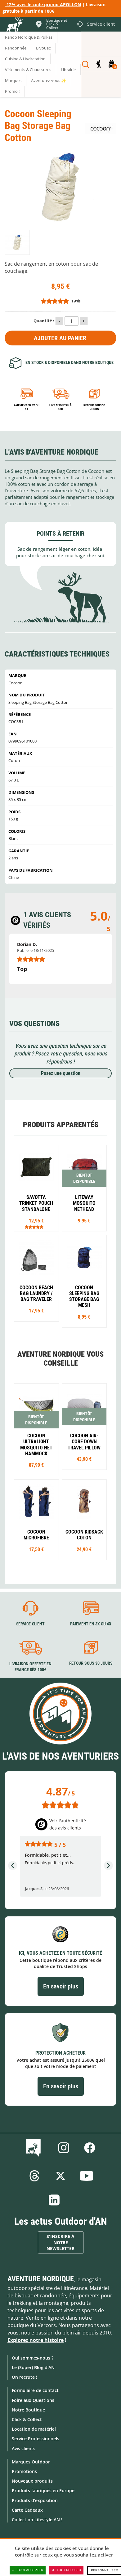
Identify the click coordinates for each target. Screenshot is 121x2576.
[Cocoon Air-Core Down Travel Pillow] (84, 1427)
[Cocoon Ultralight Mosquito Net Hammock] (36, 1430)
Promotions (24, 2471)
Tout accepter (30, 2570)
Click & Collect (27, 2419)
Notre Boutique (28, 2410)
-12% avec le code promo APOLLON (43, 4)
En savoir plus (61, 1986)
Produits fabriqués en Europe (43, 2490)
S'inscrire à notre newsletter (60, 2242)
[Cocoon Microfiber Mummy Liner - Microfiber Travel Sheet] (36, 1520)
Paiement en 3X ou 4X (27, 407)
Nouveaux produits (32, 2481)
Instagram (64, 2148)
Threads (34, 2176)
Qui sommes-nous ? (33, 2358)
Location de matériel (34, 2429)
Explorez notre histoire (36, 2340)
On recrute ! (25, 2377)
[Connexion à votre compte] (99, 64)
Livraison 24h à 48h (60, 407)
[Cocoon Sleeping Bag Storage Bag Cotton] (17, 242)
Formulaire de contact (35, 2390)
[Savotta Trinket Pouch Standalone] (36, 1188)
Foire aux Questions (33, 2400)
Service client (30, 1624)
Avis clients (24, 2448)
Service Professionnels (36, 2439)
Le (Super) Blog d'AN (33, 2367)
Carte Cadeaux (27, 2510)
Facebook (90, 2148)
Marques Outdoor (31, 2462)
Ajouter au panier (60, 338)
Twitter (60, 2176)
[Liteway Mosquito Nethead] (84, 1188)
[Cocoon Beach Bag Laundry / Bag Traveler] (36, 1278)
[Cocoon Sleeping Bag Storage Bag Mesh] (84, 1281)
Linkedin (54, 2200)
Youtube (87, 2176)
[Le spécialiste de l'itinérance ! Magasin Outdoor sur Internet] (14, 25)
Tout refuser (69, 2570)
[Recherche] (85, 64)
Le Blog (35, 2148)
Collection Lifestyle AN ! (37, 2520)
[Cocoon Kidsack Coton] (84, 1520)
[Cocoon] (101, 128)
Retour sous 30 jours (94, 407)
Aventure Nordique (41, 2279)
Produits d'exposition (35, 2500)
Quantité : (44, 321)
